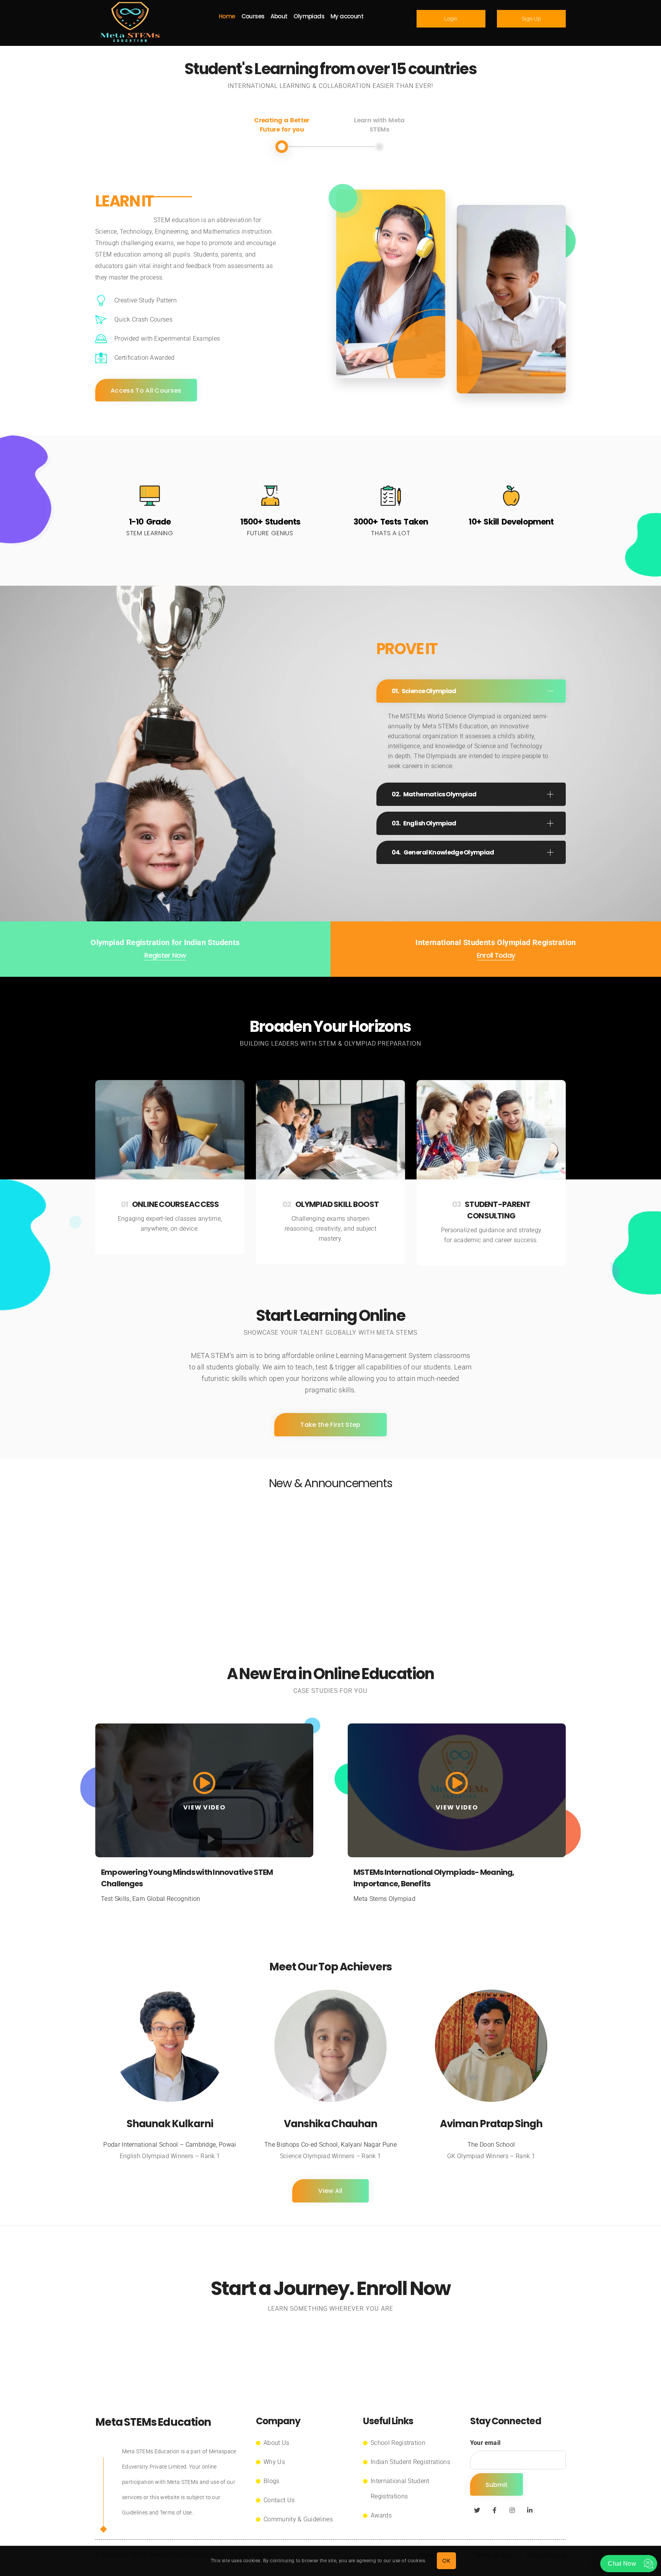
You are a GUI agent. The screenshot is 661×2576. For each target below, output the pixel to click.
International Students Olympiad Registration (496, 942)
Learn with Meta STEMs (379, 125)
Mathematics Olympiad (440, 794)
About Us (277, 2443)
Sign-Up (531, 19)
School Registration (398, 2443)
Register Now (165, 955)
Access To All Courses (146, 391)
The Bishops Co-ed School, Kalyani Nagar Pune (330, 2145)
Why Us (274, 2462)
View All (330, 2191)
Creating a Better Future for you (282, 125)
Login (451, 19)
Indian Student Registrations (410, 2462)
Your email (485, 2443)
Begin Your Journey (330, 2345)
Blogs (272, 2481)
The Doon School (491, 2145)
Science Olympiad (429, 691)
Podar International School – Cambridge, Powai (170, 2145)
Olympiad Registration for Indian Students (165, 942)
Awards (381, 2515)
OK (446, 2561)
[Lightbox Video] (204, 1788)
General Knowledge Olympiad (449, 852)
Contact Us (279, 2500)
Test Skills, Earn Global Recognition (151, 1899)
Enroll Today (496, 955)
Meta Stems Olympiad (384, 1899)
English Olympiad (430, 823)
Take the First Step (330, 1425)
